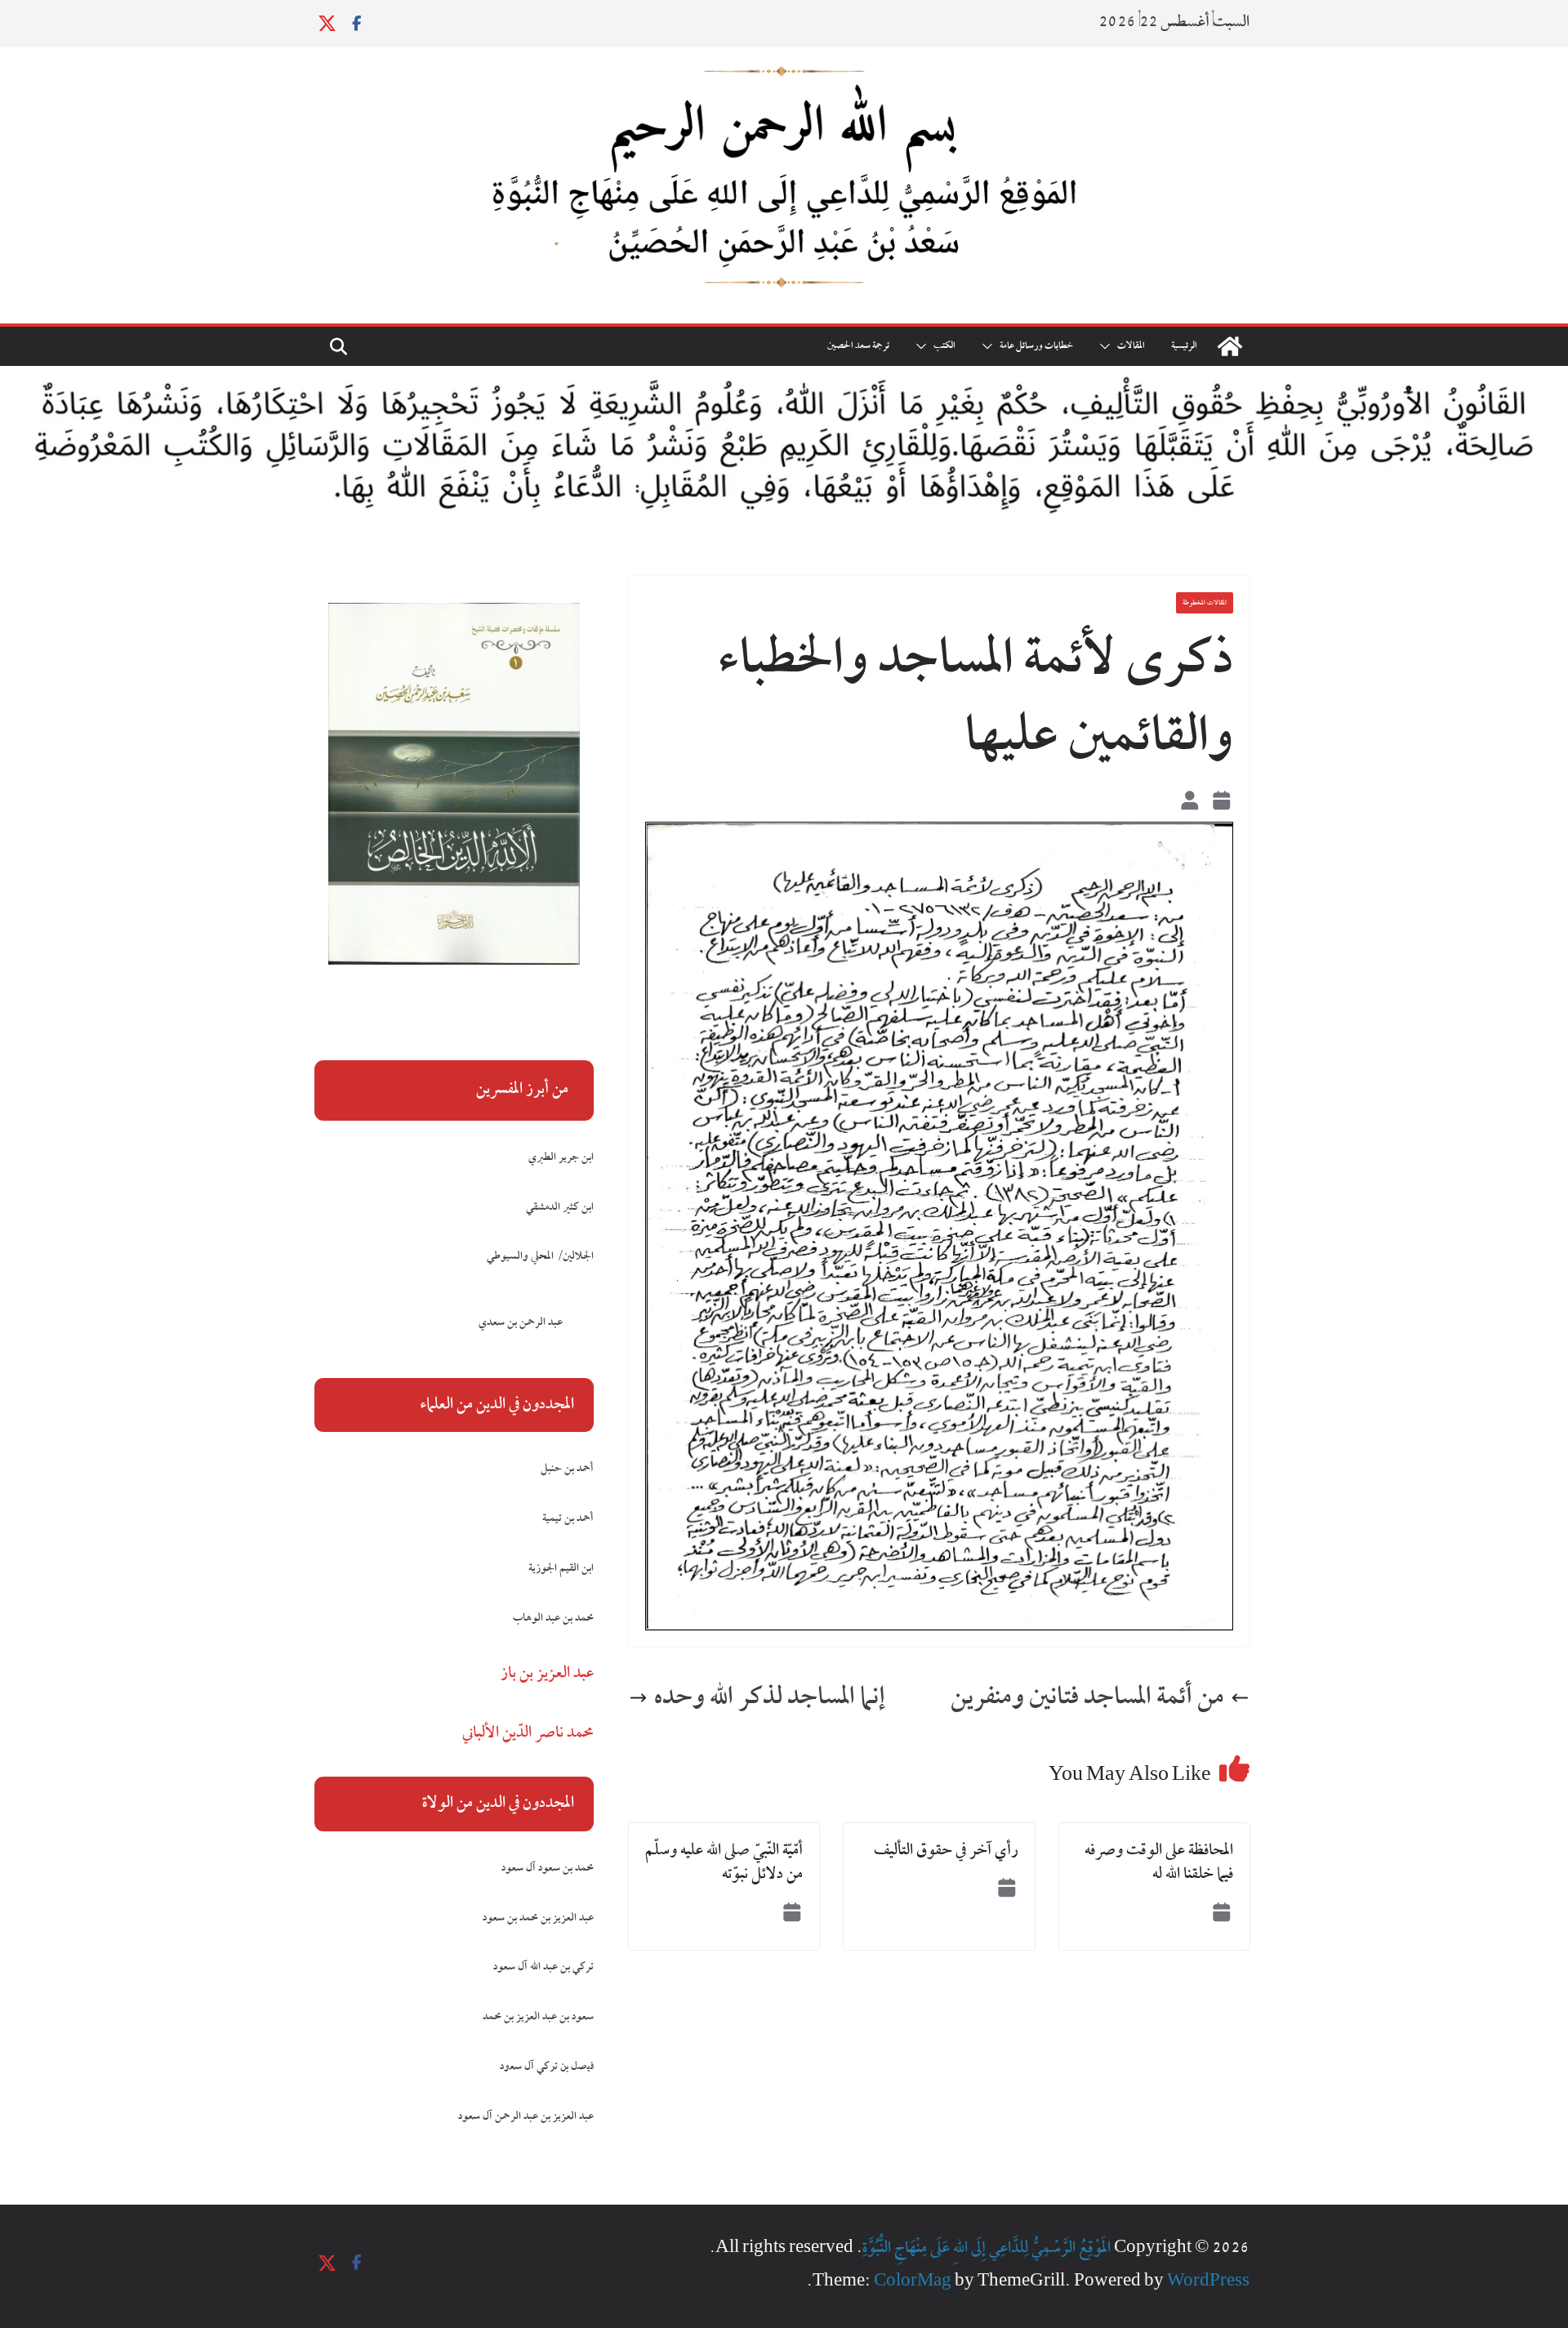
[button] (1108, 346)
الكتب (944, 346)
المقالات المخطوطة (1205, 603)
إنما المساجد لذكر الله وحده (770, 1698)
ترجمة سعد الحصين (858, 346)
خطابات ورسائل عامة (1036, 346)
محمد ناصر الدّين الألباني (528, 1733)
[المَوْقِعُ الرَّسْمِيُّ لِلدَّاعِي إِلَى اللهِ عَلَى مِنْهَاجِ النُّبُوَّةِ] (1230, 346)
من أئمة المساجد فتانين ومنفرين (1087, 1698)
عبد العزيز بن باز (547, 1674)
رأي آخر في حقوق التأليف (946, 1851)
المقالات (1131, 346)
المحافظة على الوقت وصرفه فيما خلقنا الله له (1159, 1863)
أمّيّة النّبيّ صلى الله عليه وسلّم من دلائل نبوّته (724, 1863)
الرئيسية (1184, 346)
